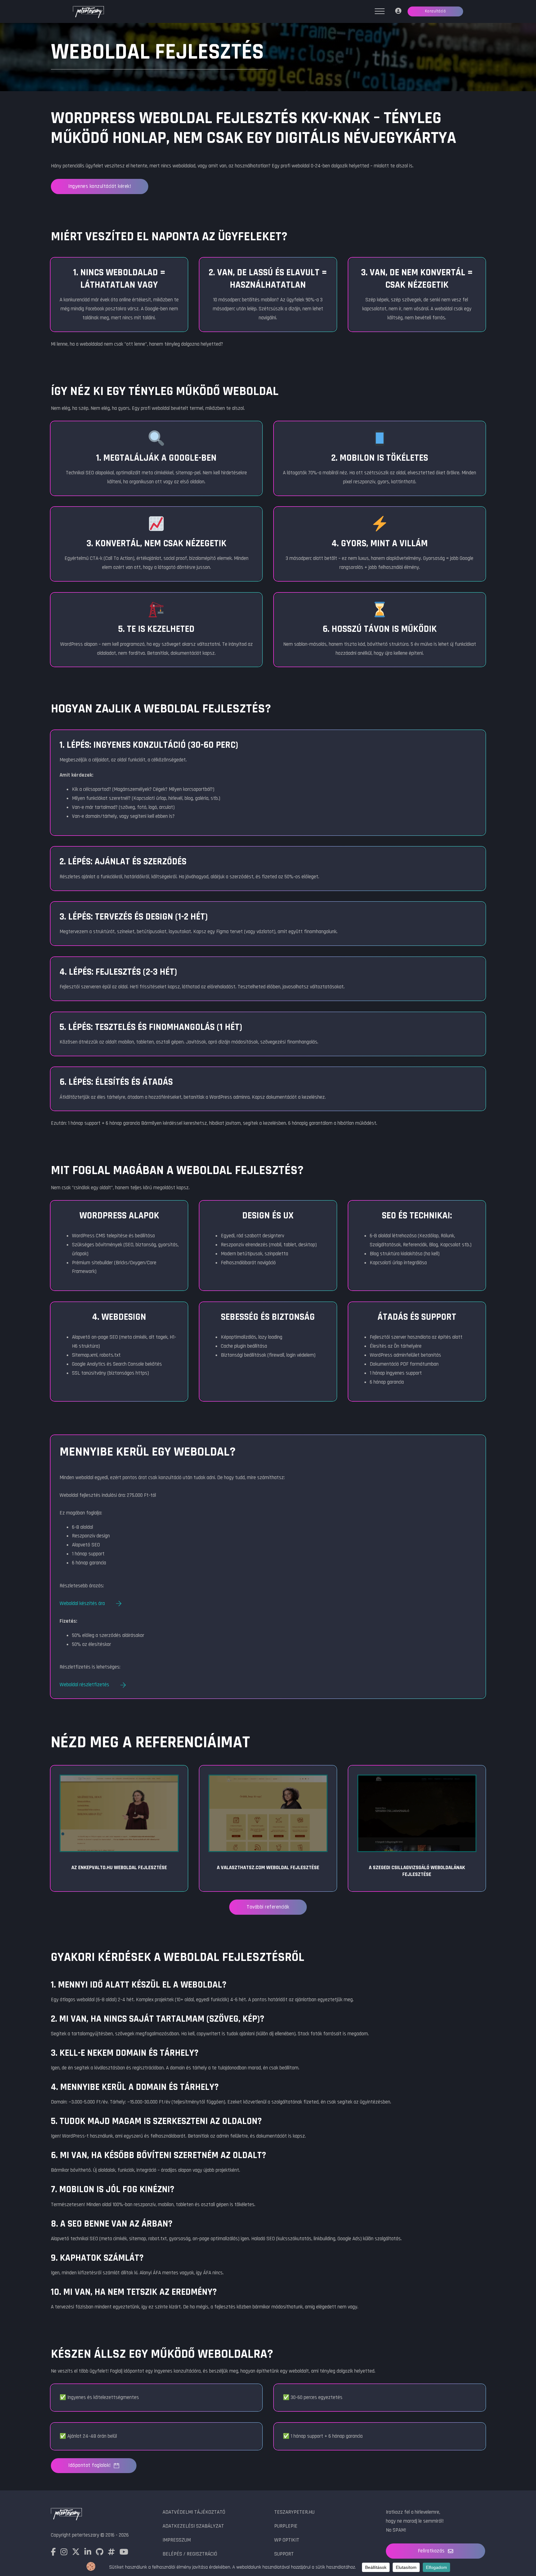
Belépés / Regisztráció (190, 2554)
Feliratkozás (431, 2551)
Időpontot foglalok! (89, 2465)
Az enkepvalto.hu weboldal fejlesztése (119, 1868)
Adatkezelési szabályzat (193, 2526)
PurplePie (286, 2526)
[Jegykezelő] (398, 12)
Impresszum (177, 2540)
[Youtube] (124, 2553)
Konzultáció (435, 11)
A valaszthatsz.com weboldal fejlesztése (268, 1868)
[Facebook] (53, 2553)
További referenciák (268, 1907)
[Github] (100, 2553)
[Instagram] (64, 2553)
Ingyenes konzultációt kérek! (100, 186)
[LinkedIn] (88, 2553)
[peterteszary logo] (88, 13)
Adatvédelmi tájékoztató (194, 2512)
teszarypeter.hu (294, 2512)
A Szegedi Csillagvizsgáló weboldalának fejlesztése (417, 1871)
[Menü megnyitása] (380, 11)
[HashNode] (111, 2553)
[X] (76, 2553)
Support (284, 2554)
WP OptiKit (287, 2540)
